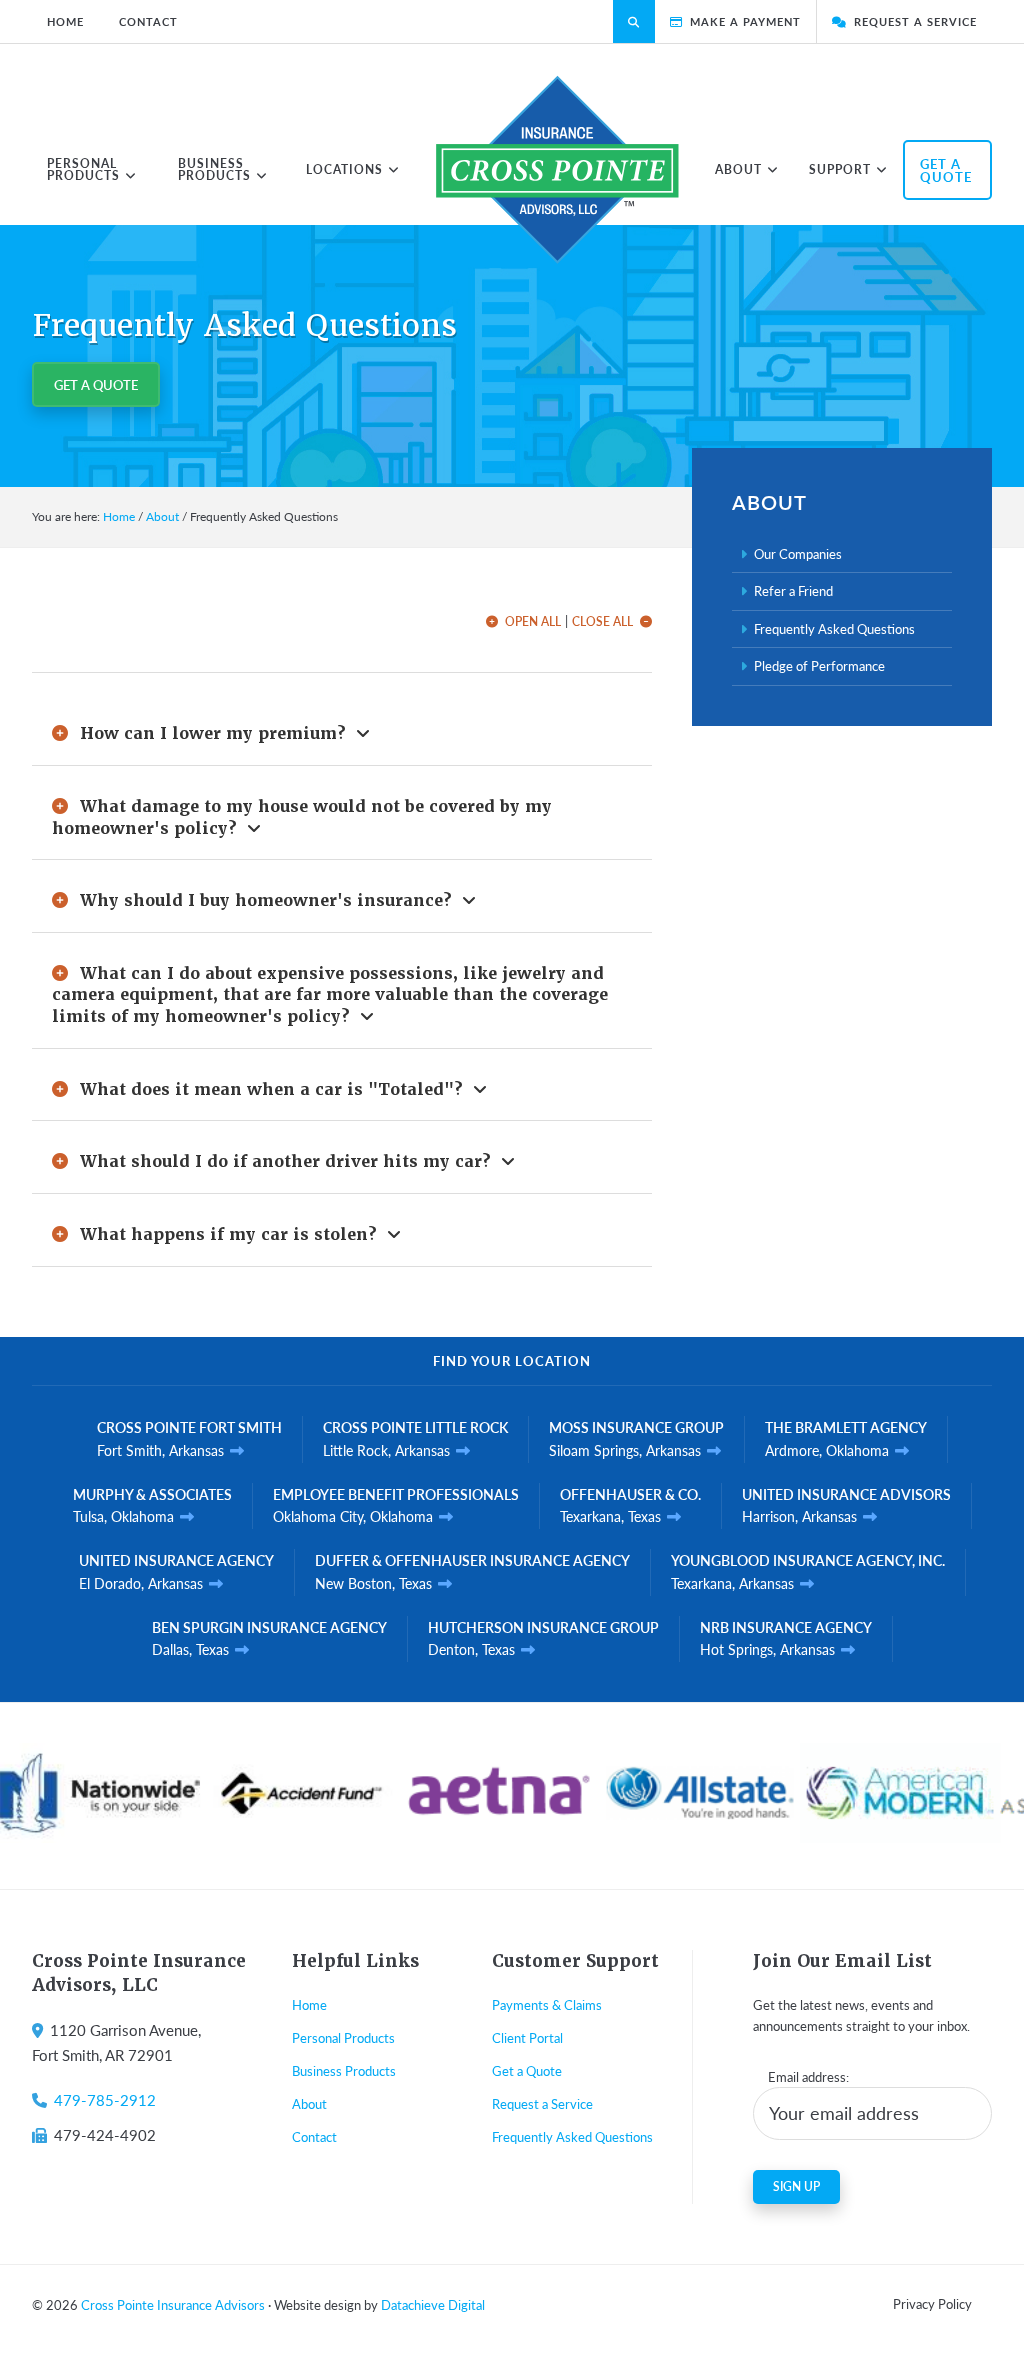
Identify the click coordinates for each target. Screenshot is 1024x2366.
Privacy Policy (932, 2303)
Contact (314, 2136)
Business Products (344, 2070)
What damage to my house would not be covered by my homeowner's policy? (302, 817)
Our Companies (798, 553)
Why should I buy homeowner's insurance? (268, 900)
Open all (533, 622)
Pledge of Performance (819, 665)
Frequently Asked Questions (834, 628)
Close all (602, 622)
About (309, 2103)
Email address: (808, 2076)
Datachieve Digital (433, 2304)
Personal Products (343, 2037)
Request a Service (542, 2103)
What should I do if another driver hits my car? (288, 1161)
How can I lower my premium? (215, 733)
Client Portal (527, 2037)
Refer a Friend (793, 590)
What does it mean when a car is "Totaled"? (274, 1089)
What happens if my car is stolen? (231, 1234)
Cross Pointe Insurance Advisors (173, 2304)
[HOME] (557, 169)
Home (309, 2004)
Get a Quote (96, 384)
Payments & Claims (547, 2004)
